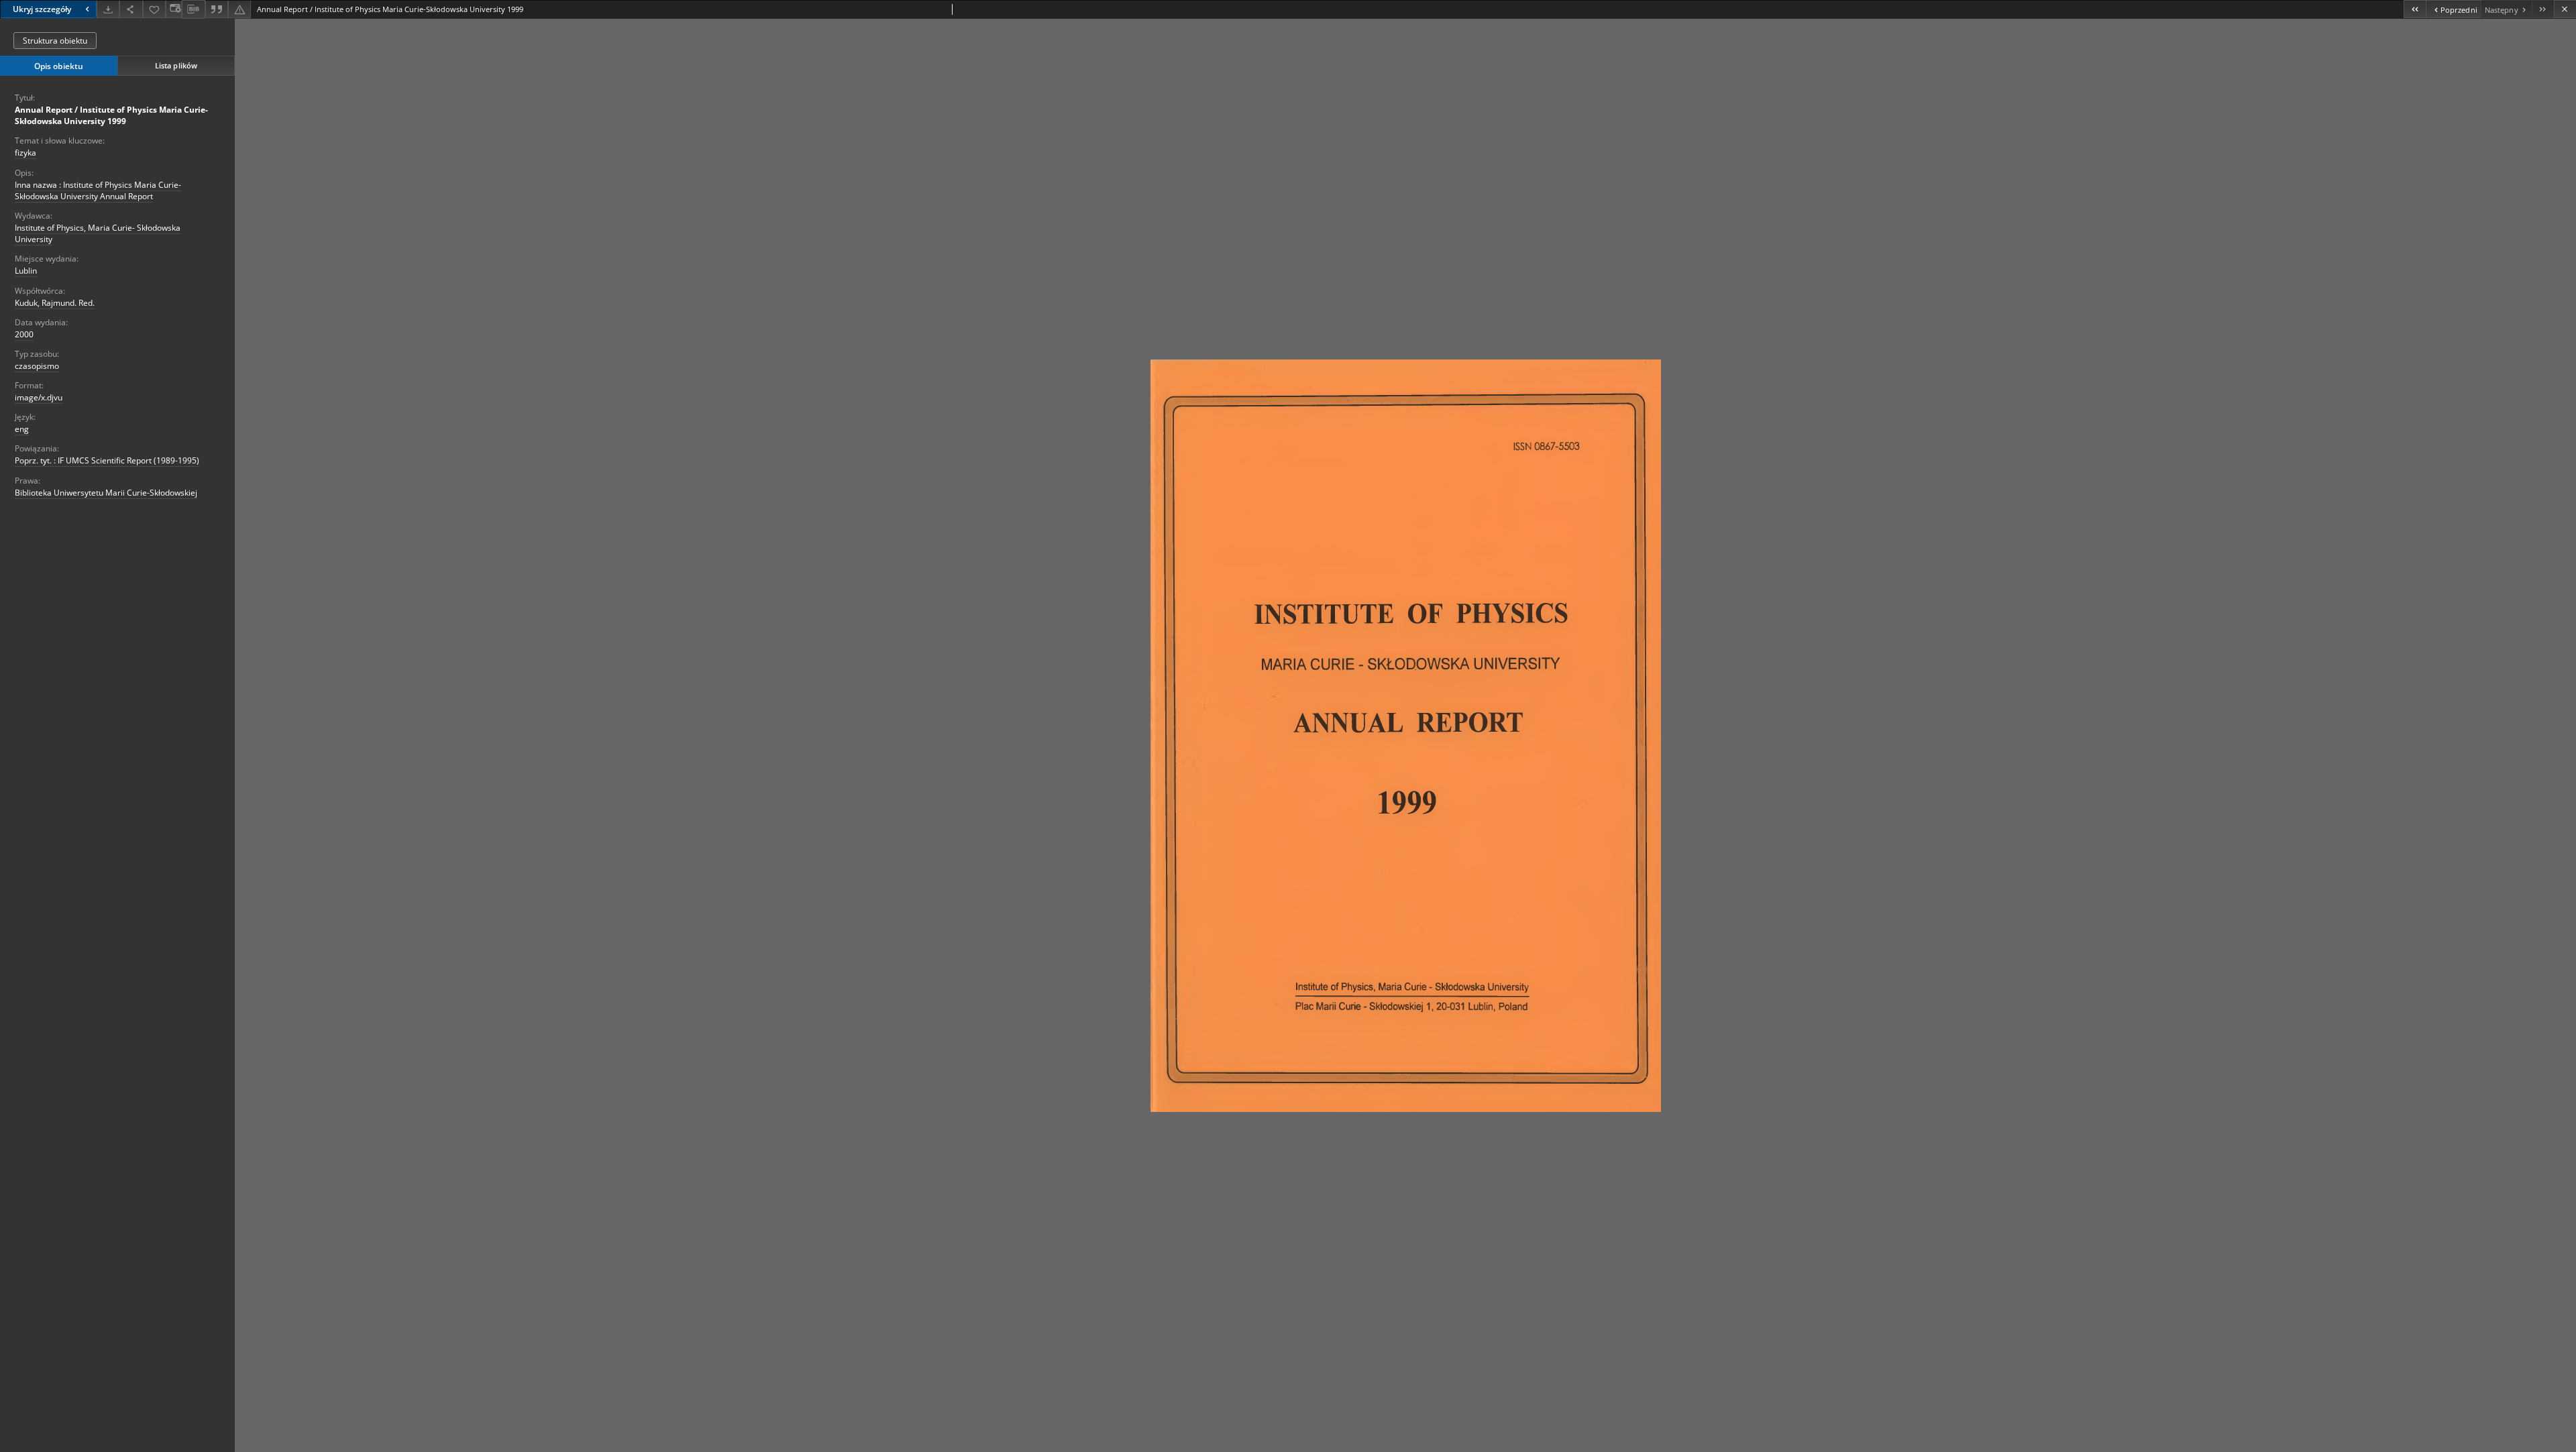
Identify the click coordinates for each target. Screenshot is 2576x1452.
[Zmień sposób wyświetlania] (174, 9)
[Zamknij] (2565, 9)
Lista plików (176, 65)
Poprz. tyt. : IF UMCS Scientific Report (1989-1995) (107, 460)
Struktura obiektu (55, 41)
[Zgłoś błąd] (239, 9)
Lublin (26, 271)
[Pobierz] (108, 9)
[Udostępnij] (131, 9)
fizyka (25, 153)
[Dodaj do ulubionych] (154, 9)
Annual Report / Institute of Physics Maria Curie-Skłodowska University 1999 (111, 115)
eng (22, 429)
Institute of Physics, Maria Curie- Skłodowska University (98, 233)
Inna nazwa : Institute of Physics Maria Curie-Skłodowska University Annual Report (98, 190)
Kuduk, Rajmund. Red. (55, 303)
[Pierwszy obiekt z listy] (2415, 9)
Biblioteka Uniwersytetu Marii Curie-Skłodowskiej (106, 493)
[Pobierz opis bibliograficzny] (193, 9)
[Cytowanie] (217, 9)
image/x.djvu (39, 397)
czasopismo (37, 366)
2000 (24, 334)
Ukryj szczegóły (42, 9)
